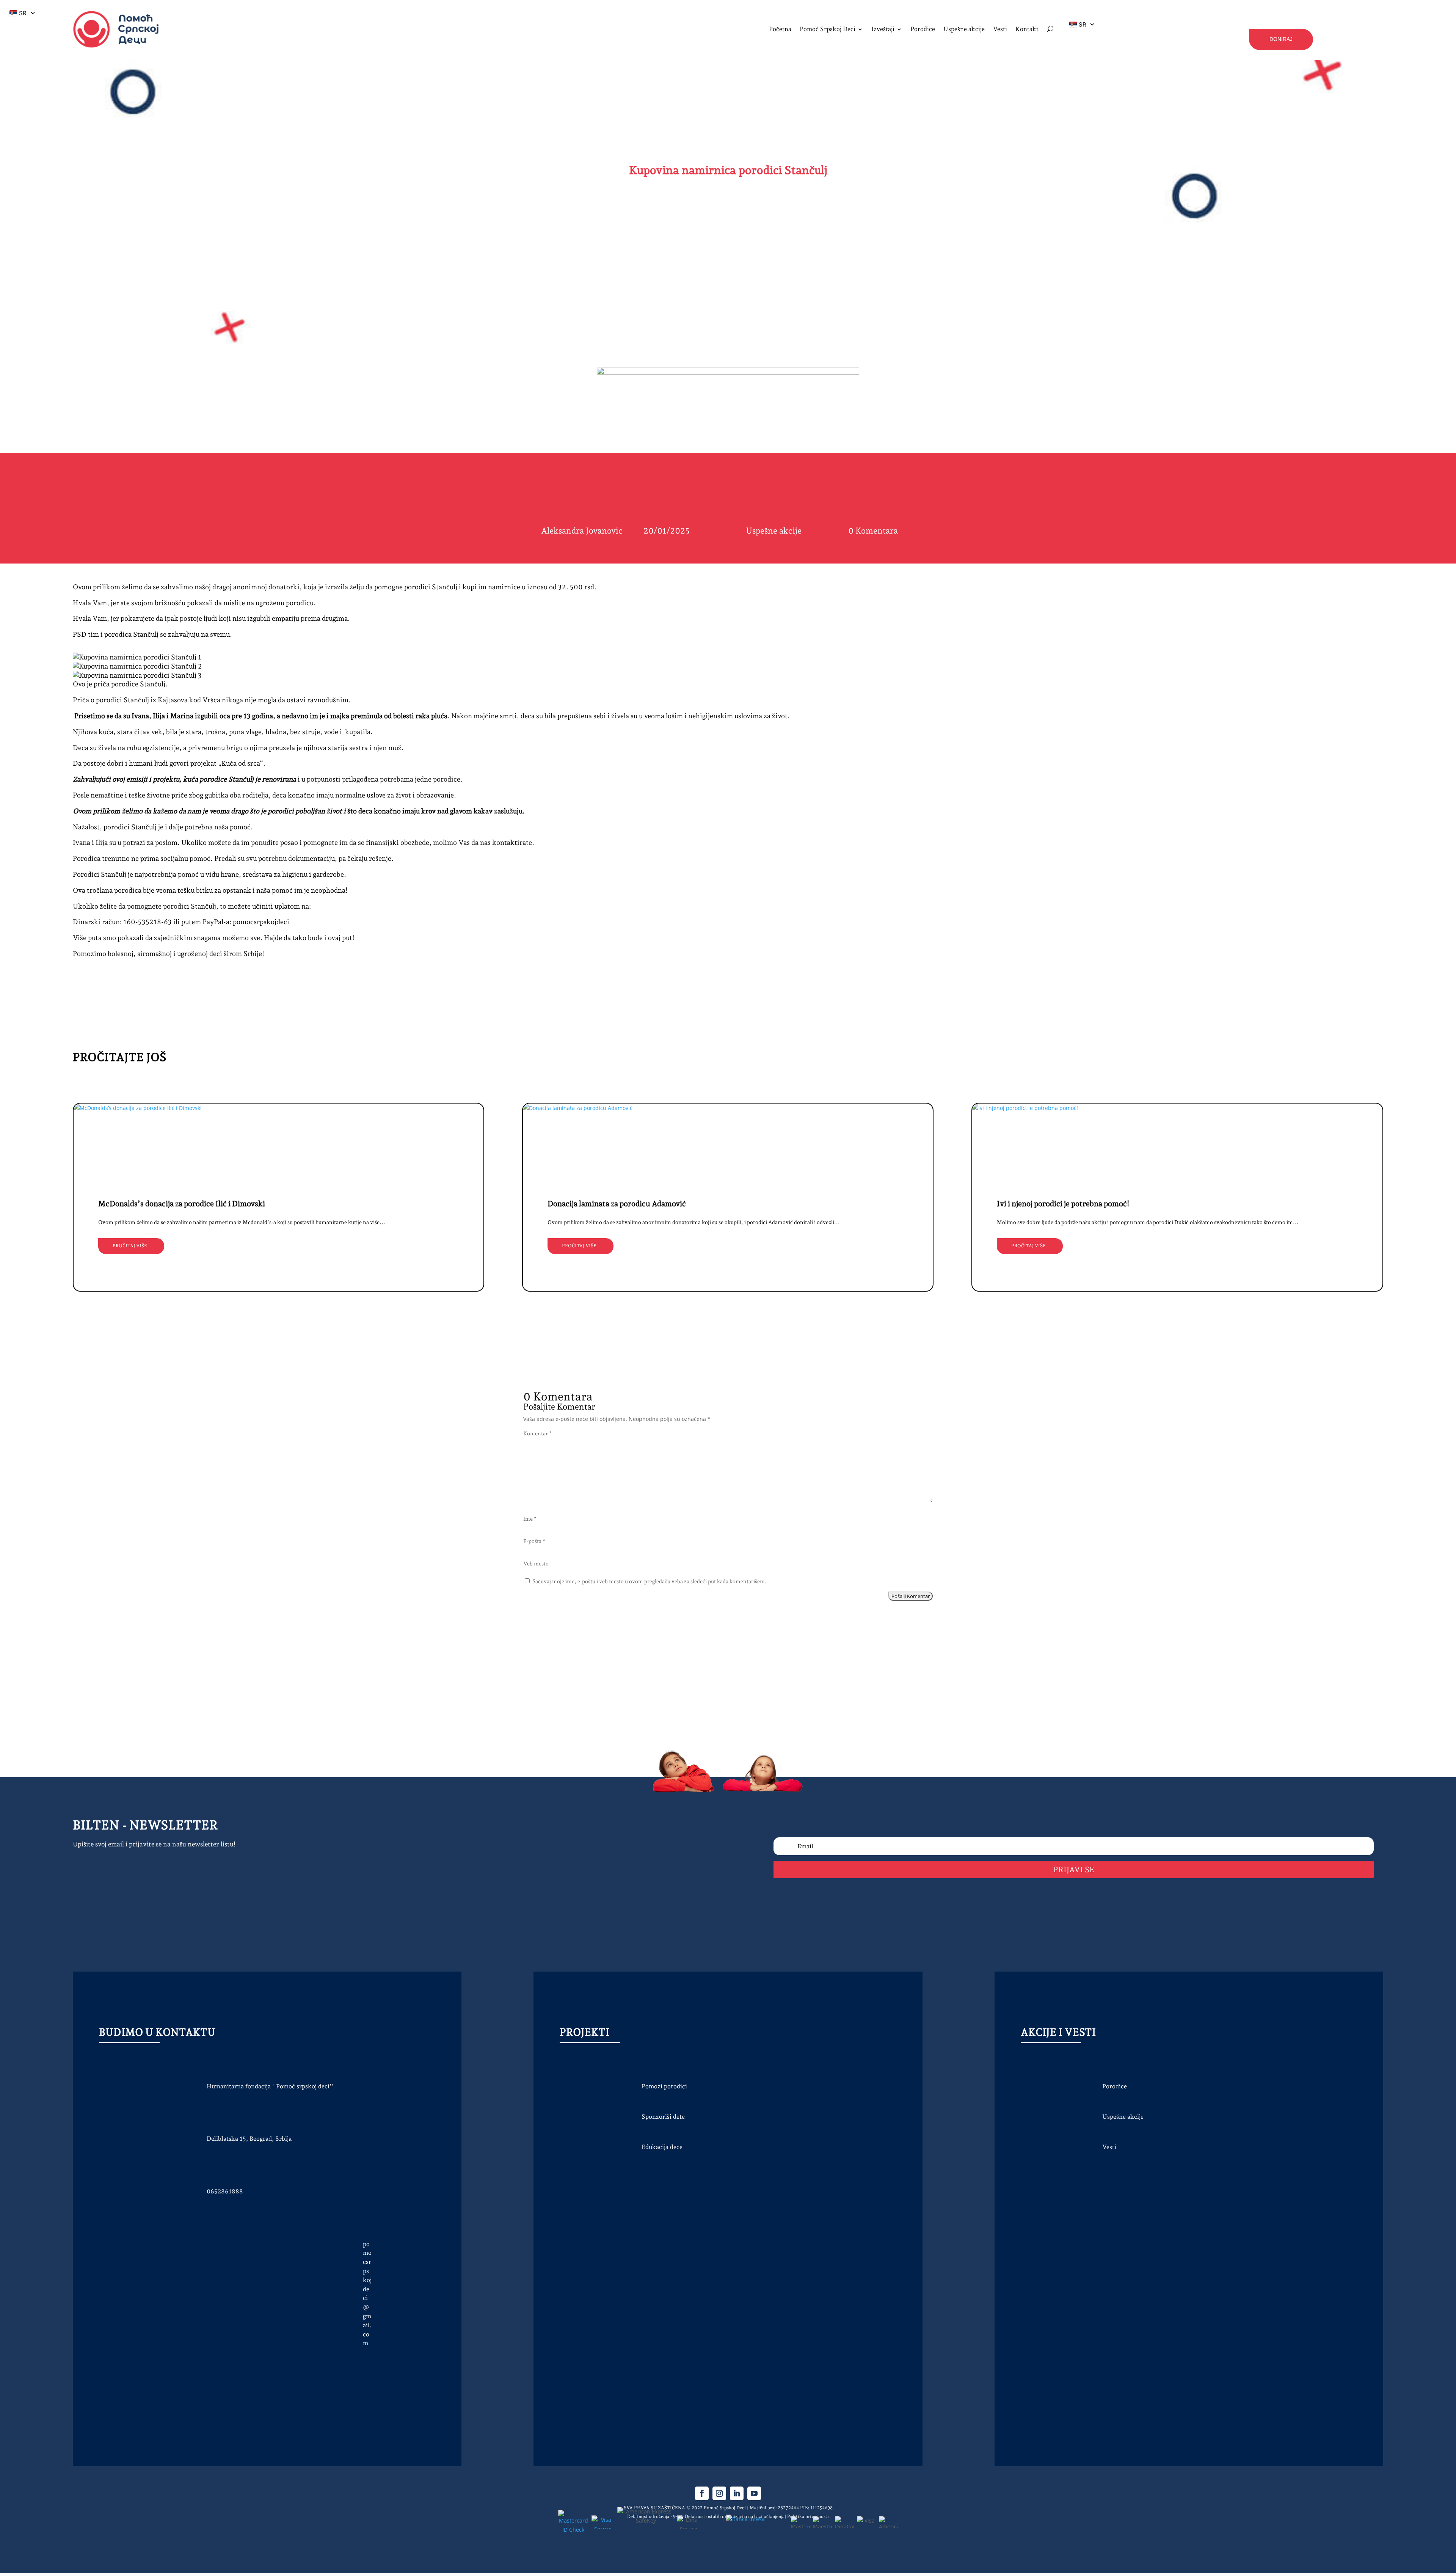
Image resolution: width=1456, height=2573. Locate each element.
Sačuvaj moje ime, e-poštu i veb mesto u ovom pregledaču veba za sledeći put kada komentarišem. (650, 1581)
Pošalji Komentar (911, 1596)
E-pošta (534, 1541)
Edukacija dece (662, 2147)
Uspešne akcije (774, 531)
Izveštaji (883, 29)
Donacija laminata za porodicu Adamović (617, 1204)
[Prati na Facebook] (702, 2493)
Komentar (537, 1433)
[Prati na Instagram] (719, 2493)
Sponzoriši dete (663, 2117)
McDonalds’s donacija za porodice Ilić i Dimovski (182, 1204)
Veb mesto (536, 1564)
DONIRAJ (1281, 39)
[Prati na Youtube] (754, 2493)
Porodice (1115, 2086)
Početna (780, 29)
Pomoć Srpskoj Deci (828, 29)
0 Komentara (873, 531)
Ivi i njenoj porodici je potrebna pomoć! (1063, 1204)
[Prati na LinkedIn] (737, 2493)
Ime (530, 1519)
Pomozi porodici (664, 2086)
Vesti (1109, 2147)
